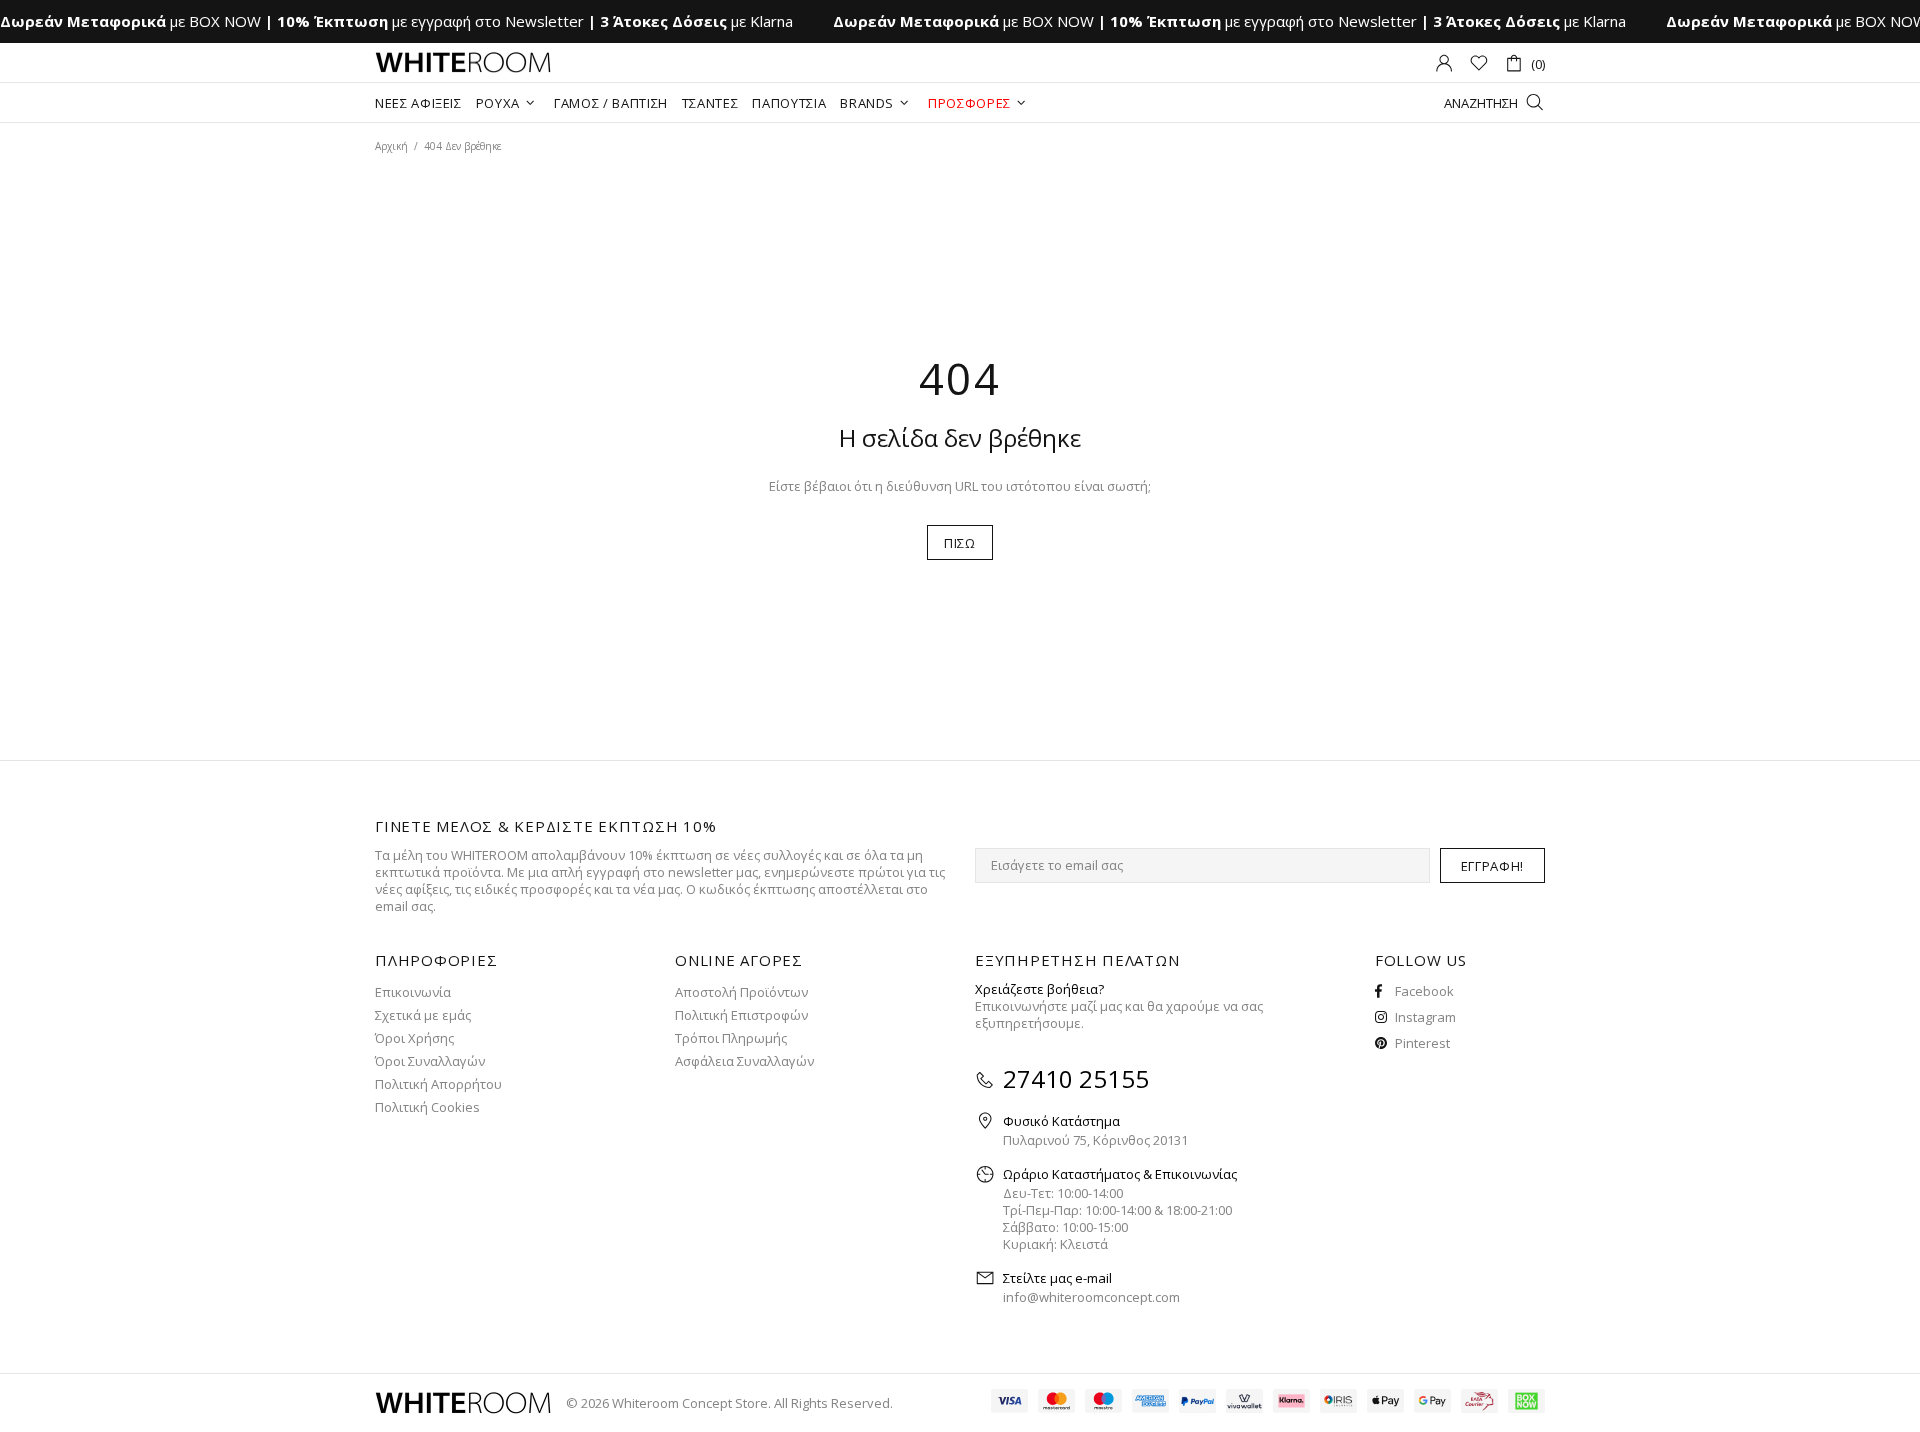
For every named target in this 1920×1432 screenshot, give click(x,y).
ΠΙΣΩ (960, 543)
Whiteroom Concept (463, 63)
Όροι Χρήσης (414, 1038)
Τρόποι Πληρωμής (731, 1038)
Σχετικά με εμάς (423, 1015)
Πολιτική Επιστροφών (741, 1015)
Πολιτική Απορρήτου (438, 1084)
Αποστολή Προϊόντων (741, 992)
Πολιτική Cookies (427, 1107)
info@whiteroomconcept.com (1091, 1297)
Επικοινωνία (413, 992)
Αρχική (391, 146)
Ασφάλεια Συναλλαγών (744, 1061)
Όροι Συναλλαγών (430, 1061)
